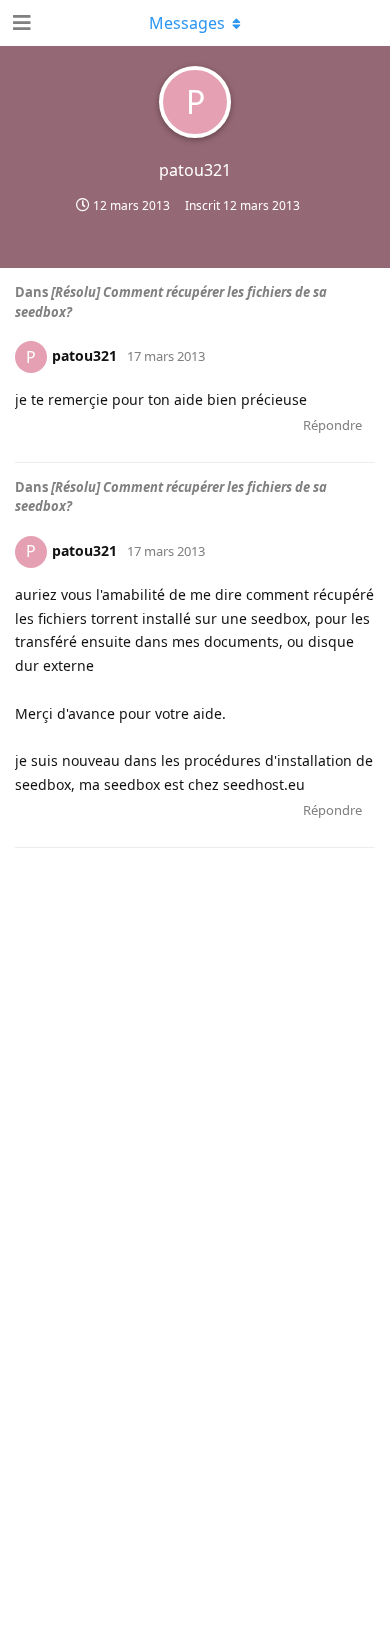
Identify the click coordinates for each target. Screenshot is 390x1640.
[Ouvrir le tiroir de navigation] (20, 23)
